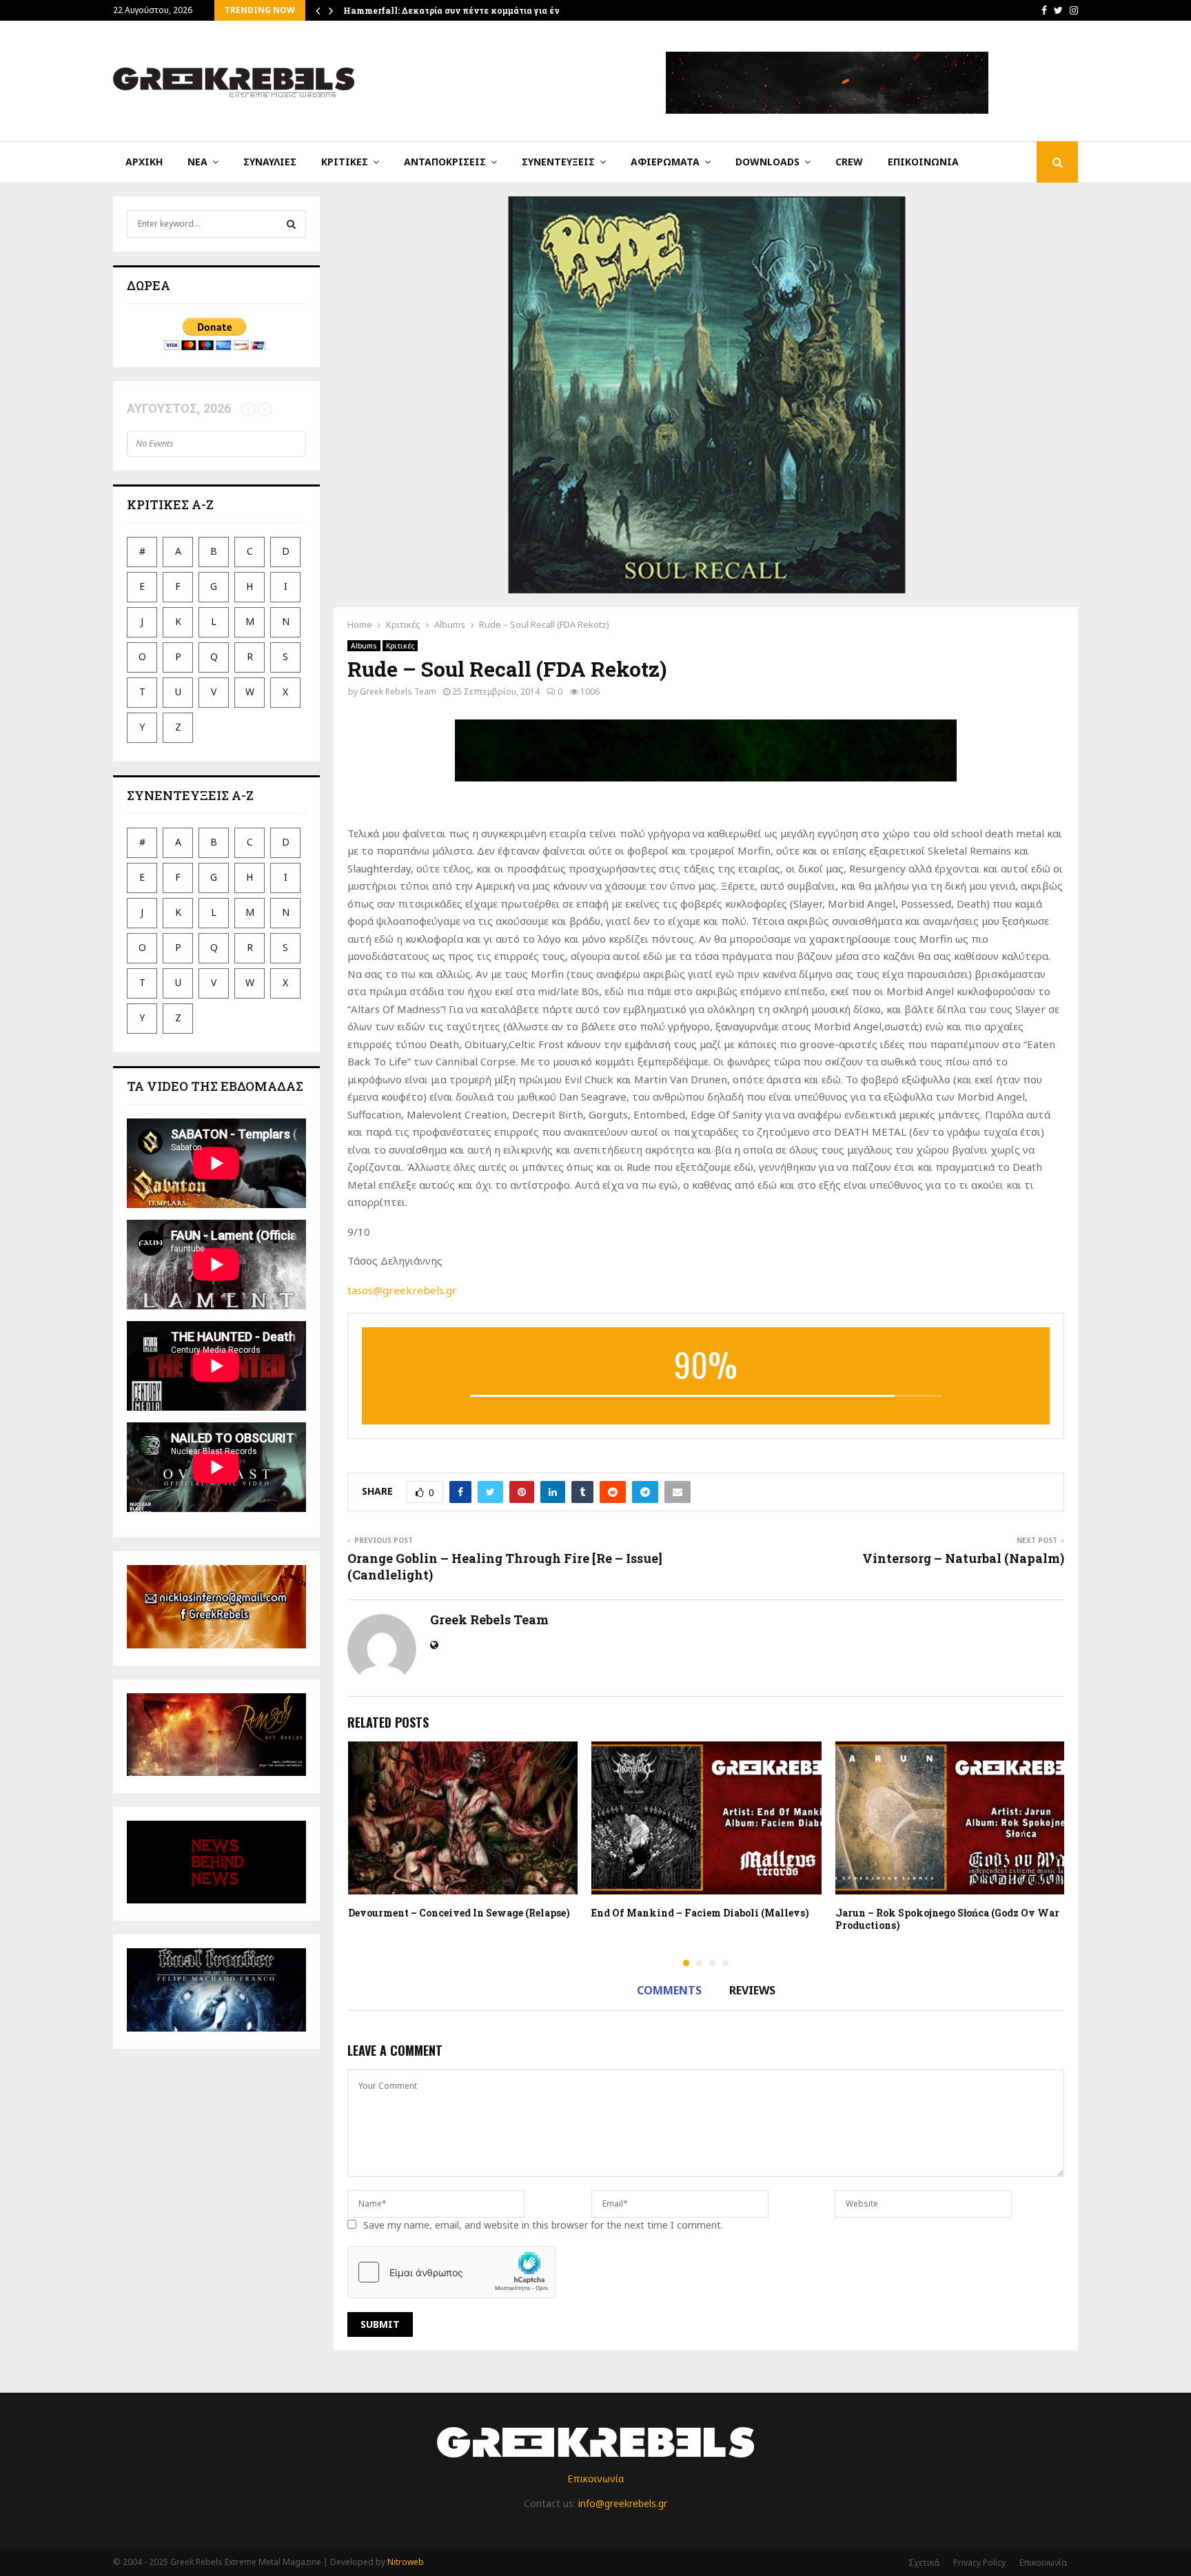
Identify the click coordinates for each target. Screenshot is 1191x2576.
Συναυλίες (270, 162)
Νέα (197, 162)
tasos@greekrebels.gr (402, 1290)
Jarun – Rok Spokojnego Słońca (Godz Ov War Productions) (947, 1919)
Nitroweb (406, 2562)
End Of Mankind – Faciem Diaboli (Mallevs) (700, 1913)
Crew (849, 162)
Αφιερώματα (665, 162)
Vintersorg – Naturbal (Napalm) (963, 1558)
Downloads (767, 162)
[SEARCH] (291, 224)
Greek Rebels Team (398, 692)
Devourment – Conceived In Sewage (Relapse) (459, 1913)
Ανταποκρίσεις (445, 162)
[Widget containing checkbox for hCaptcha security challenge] (451, 2272)
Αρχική (144, 162)
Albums (364, 646)
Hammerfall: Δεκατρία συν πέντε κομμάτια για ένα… (457, 10)
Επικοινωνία (923, 162)
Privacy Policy (979, 2563)
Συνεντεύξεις (558, 162)
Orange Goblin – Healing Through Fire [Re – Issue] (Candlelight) (505, 1566)
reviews (752, 1990)
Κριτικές (345, 162)
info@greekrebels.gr (623, 2503)
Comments (669, 1990)
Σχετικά (924, 2563)
